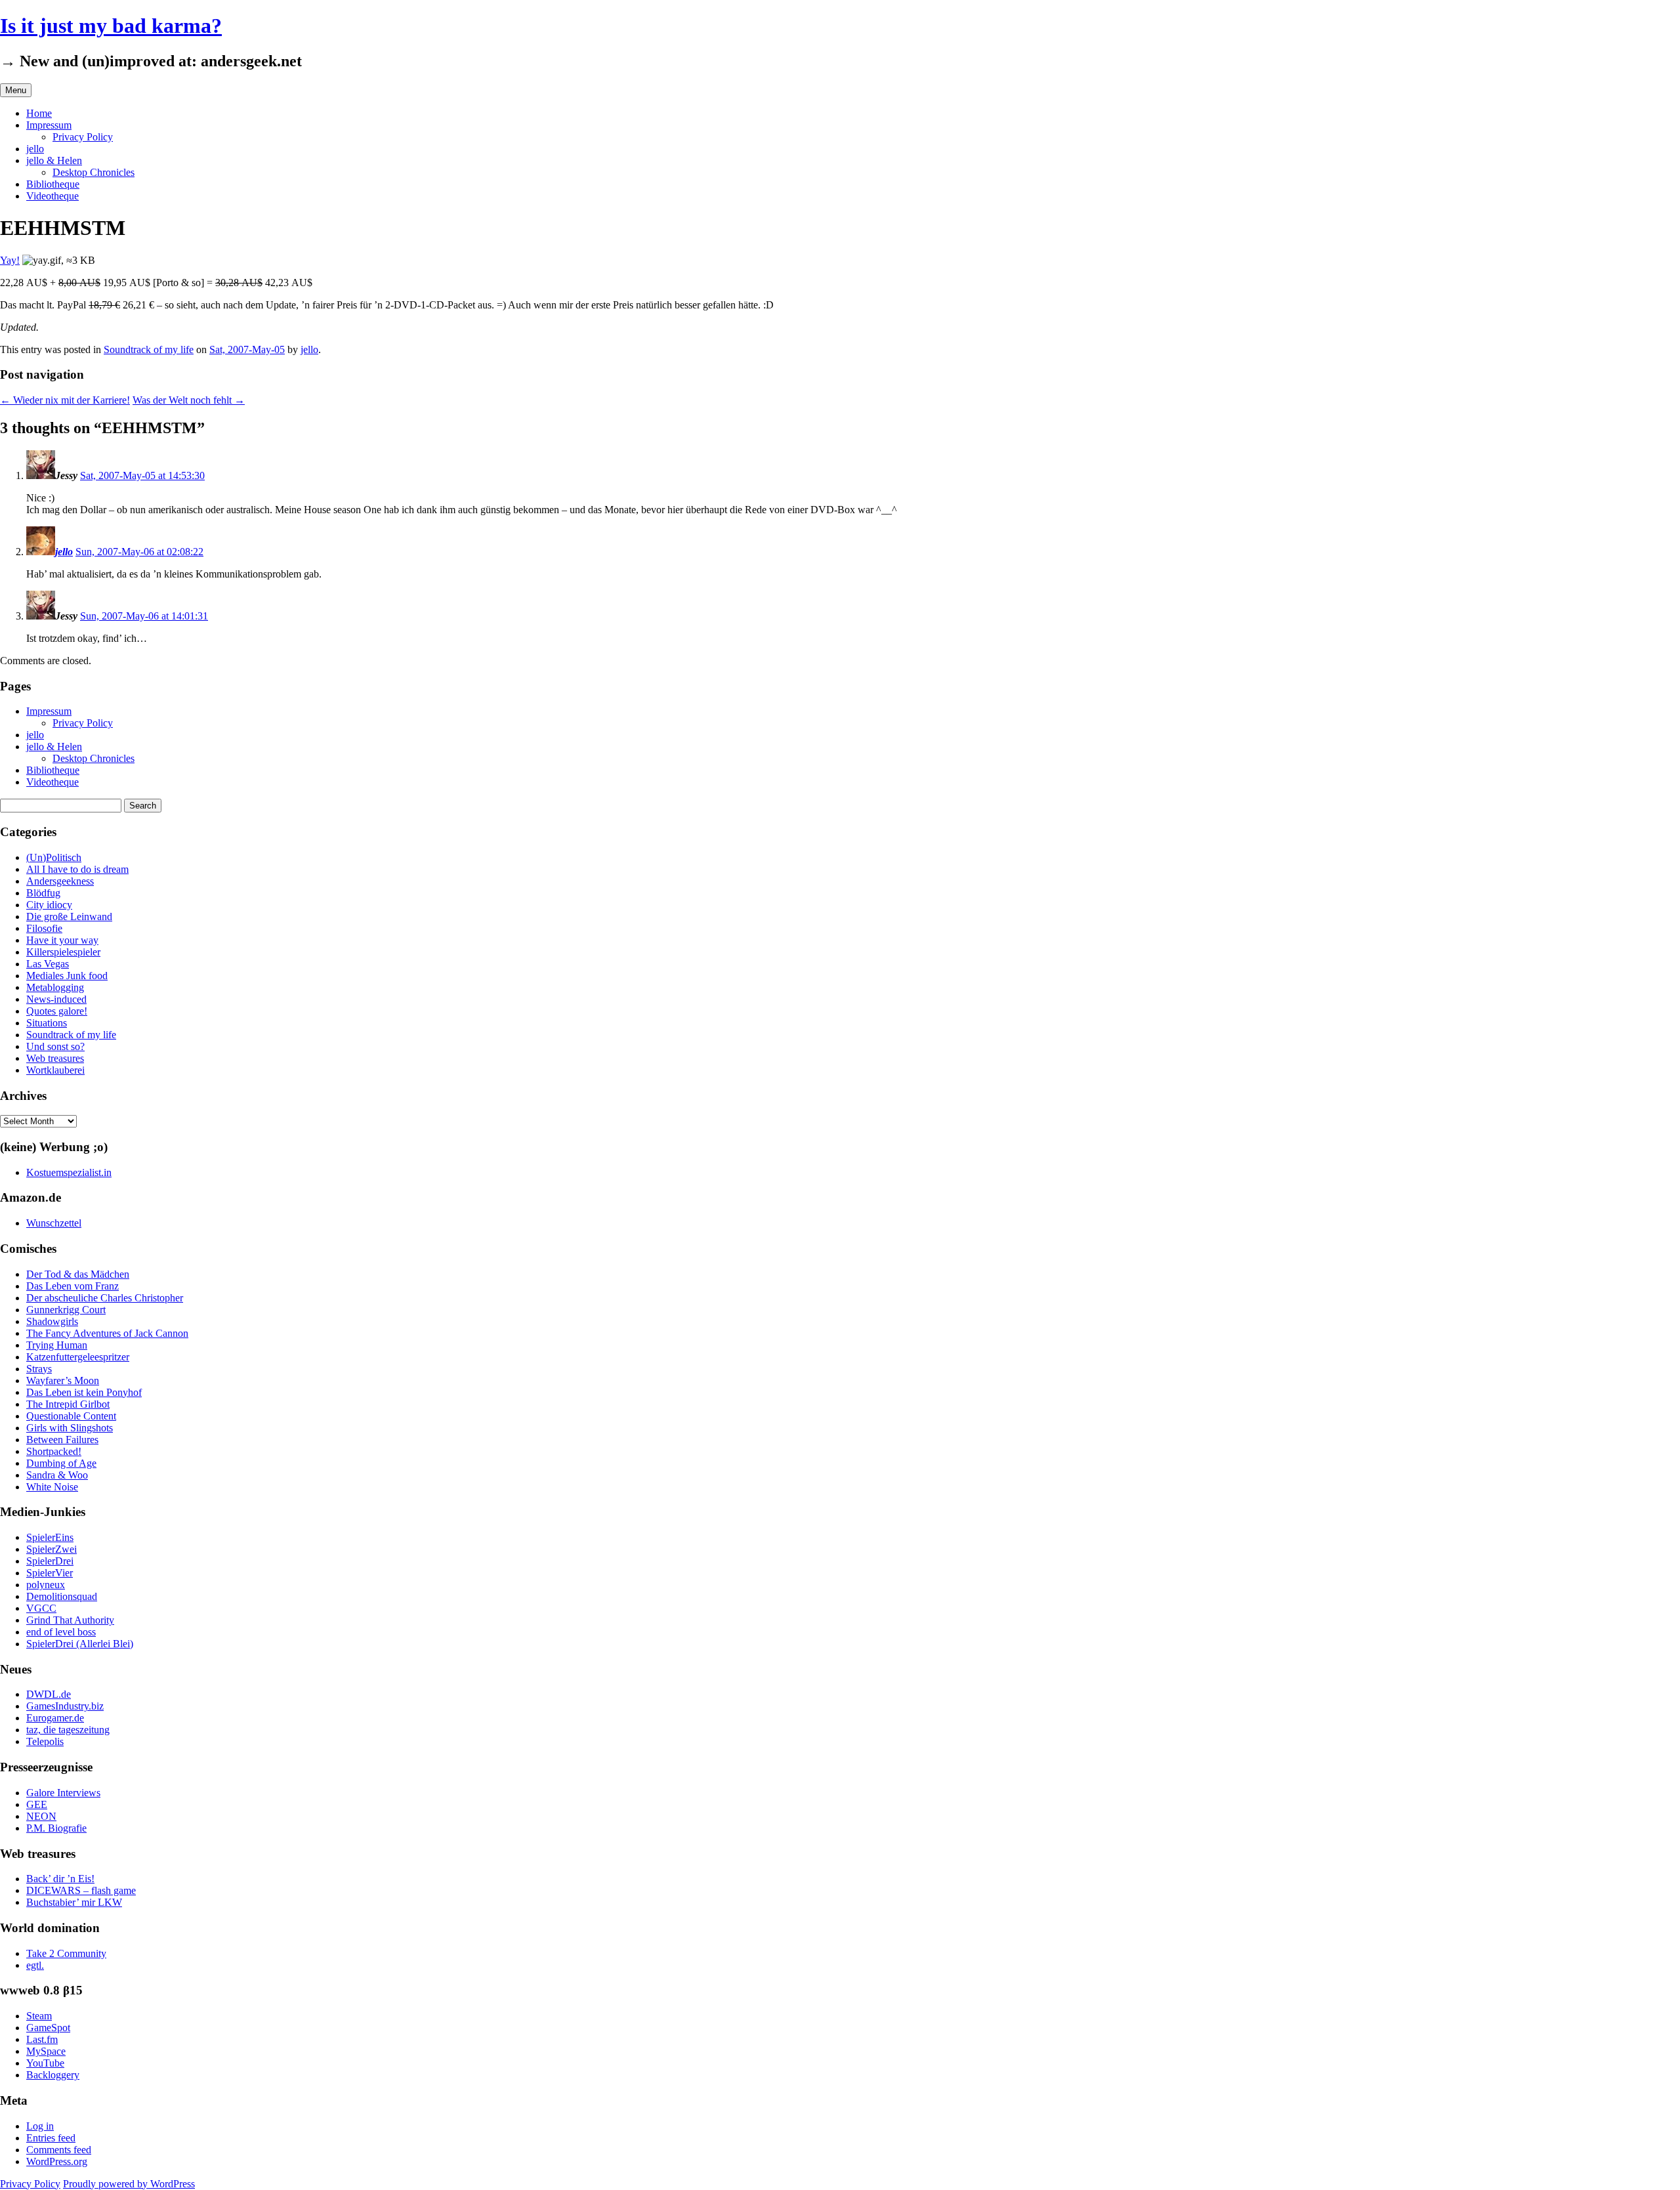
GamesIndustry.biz (65, 1706)
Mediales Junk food (67, 976)
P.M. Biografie (56, 1828)
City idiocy (49, 905)
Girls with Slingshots (70, 1428)
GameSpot (48, 2028)
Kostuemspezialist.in (69, 1172)
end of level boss (61, 1632)
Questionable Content (71, 1416)
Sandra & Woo (57, 1475)
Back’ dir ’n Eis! (60, 1879)
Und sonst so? (55, 1046)
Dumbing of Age (61, 1463)
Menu (16, 90)
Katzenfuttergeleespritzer (78, 1357)
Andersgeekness (60, 881)
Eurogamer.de (55, 1718)
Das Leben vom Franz (73, 1286)
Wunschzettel (54, 1223)
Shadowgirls (52, 1321)
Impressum (49, 125)
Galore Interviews (63, 1793)
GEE (37, 1804)
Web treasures (55, 1058)
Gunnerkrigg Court (66, 1310)
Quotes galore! (57, 1011)
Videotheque (52, 196)
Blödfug (43, 893)
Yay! (10, 260)
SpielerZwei (52, 1549)
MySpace (46, 2051)
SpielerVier (50, 1573)
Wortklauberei (55, 1070)
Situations (47, 1023)
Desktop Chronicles (94, 172)
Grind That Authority (70, 1620)
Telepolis (45, 1741)
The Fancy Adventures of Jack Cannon (107, 1333)
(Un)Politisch (54, 857)
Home (39, 113)
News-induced (56, 999)
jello (35, 149)
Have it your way (62, 940)
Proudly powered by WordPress (129, 2184)
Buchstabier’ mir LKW (74, 1902)
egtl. (35, 1965)
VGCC (41, 1608)
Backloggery (53, 2075)
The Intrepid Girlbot (68, 1404)
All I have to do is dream (77, 869)
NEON (41, 1816)
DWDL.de (49, 1694)
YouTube (45, 2063)
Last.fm (42, 2039)
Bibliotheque (53, 184)
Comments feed (59, 2150)
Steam (39, 2016)
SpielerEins (50, 1537)
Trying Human (57, 1345)
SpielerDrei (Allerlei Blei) (80, 1644)
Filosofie (44, 928)
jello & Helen (54, 160)
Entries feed (51, 2138)
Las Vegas (48, 964)
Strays (39, 1369)
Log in (40, 2126)
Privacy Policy (83, 137)
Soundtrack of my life (149, 349)
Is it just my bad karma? (111, 26)
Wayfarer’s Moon (63, 1380)
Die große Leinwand (69, 916)
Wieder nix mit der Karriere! (65, 400)
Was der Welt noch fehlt (189, 400)
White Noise (52, 1487)
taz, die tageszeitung (68, 1730)
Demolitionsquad (62, 1596)
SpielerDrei (50, 1561)
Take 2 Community (66, 1953)
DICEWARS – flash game (81, 1890)
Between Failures (62, 1440)
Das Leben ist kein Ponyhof (84, 1392)
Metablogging (55, 987)
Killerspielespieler (63, 952)
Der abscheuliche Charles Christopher (105, 1298)
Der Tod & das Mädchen (78, 1274)
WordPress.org (57, 2161)
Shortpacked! (54, 1451)
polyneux (46, 1585)
